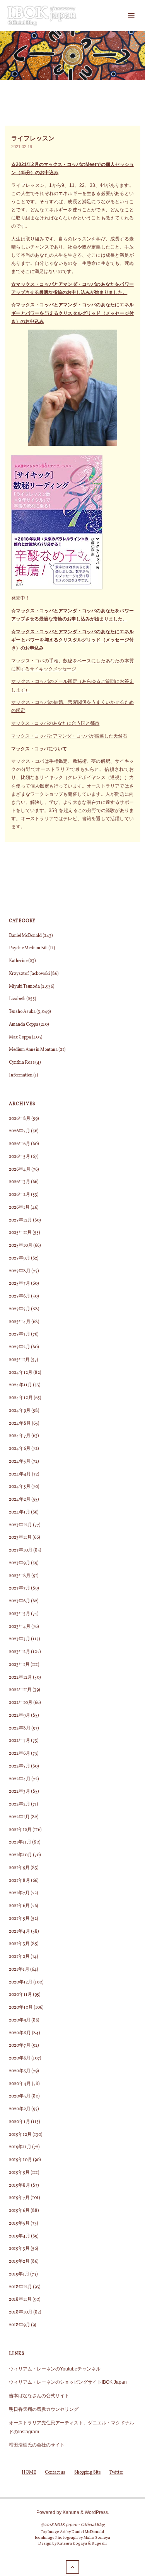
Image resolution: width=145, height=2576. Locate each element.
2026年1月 (19, 1208)
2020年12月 (21, 1982)
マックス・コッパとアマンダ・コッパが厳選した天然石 (69, 736)
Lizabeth (17, 999)
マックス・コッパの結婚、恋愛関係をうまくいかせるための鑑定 (72, 706)
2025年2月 (20, 1347)
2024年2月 (20, 1500)
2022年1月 (19, 1817)
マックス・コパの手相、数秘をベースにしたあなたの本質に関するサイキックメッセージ (72, 665)
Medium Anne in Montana (33, 1050)
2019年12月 (20, 2135)
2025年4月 (20, 1322)
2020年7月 (20, 2046)
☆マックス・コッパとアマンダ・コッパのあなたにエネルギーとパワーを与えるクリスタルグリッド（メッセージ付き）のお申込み (72, 313)
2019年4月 (20, 2236)
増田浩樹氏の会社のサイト (37, 2445)
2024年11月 (20, 1385)
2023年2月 (20, 1652)
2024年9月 (20, 1411)
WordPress (96, 2512)
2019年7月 (19, 2198)
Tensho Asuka (22, 1012)
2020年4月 (20, 2084)
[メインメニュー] (131, 16)
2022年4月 (20, 1779)
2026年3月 (20, 1182)
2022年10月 (21, 1703)
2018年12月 (20, 2287)
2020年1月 (20, 2122)
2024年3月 (20, 1487)
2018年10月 (21, 2312)
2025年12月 (20, 1220)
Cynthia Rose (22, 1063)
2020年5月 (20, 2071)
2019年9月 (19, 2173)
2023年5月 (20, 1614)
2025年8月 (20, 1271)
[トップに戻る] (72, 2567)
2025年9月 (20, 1258)
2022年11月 (20, 1690)
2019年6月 (19, 2211)
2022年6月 (20, 1754)
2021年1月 (19, 1970)
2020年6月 (20, 2058)
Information (21, 1075)
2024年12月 (21, 1373)
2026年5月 (20, 1157)
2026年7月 (20, 1131)
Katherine (18, 961)
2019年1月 (19, 2274)
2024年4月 (20, 1474)
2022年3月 (20, 1792)
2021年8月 (20, 1881)
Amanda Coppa (24, 1025)
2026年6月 (20, 1144)
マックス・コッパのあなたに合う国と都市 (55, 723)
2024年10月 (21, 1398)
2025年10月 (21, 1246)
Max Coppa (20, 1037)
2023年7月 (20, 1588)
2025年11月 (20, 1233)
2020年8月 (20, 2033)
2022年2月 (20, 1804)
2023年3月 (20, 1639)
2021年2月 (19, 1957)
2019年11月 (20, 2147)
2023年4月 (20, 1627)
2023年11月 (20, 1538)
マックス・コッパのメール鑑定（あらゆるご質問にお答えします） (72, 685)
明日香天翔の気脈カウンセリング (44, 2409)
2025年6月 (20, 1296)
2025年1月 (19, 1360)
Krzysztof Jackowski (29, 974)
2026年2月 (20, 1195)
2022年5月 (20, 1766)
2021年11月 (20, 1842)
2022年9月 (20, 1716)
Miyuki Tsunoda (24, 987)
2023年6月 (20, 1601)
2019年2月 (19, 2262)
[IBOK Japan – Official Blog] (42, 15)
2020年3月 (20, 2096)
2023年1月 (19, 1665)
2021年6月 (19, 1906)
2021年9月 (19, 1868)
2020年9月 (20, 2020)
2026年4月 (20, 1170)
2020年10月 (21, 2008)
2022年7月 (20, 1741)
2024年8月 (20, 1424)
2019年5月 (19, 2224)
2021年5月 (19, 1919)
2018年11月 (20, 2300)
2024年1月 (20, 1512)
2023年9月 (20, 1563)
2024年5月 (20, 1462)
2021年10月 (20, 1855)
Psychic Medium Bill (28, 948)
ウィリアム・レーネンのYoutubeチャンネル (55, 2369)
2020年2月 (20, 2109)
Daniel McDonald (25, 936)
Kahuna (70, 2512)
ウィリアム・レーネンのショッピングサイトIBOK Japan (68, 2382)
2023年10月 (21, 1550)
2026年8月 (20, 1119)
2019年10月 (20, 2160)
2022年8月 (20, 1728)
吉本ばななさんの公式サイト (39, 2395)
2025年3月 (20, 1334)
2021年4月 (20, 1932)
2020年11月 (20, 1995)
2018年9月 (20, 2325)
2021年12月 (20, 1830)
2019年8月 (20, 2186)
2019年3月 (19, 2249)
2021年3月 (19, 1944)
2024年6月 (20, 1449)
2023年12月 (20, 1525)
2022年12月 (20, 1678)
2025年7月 (20, 1284)
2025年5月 (20, 1309)
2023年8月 (20, 1576)
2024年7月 (20, 1436)
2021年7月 (19, 1893)
